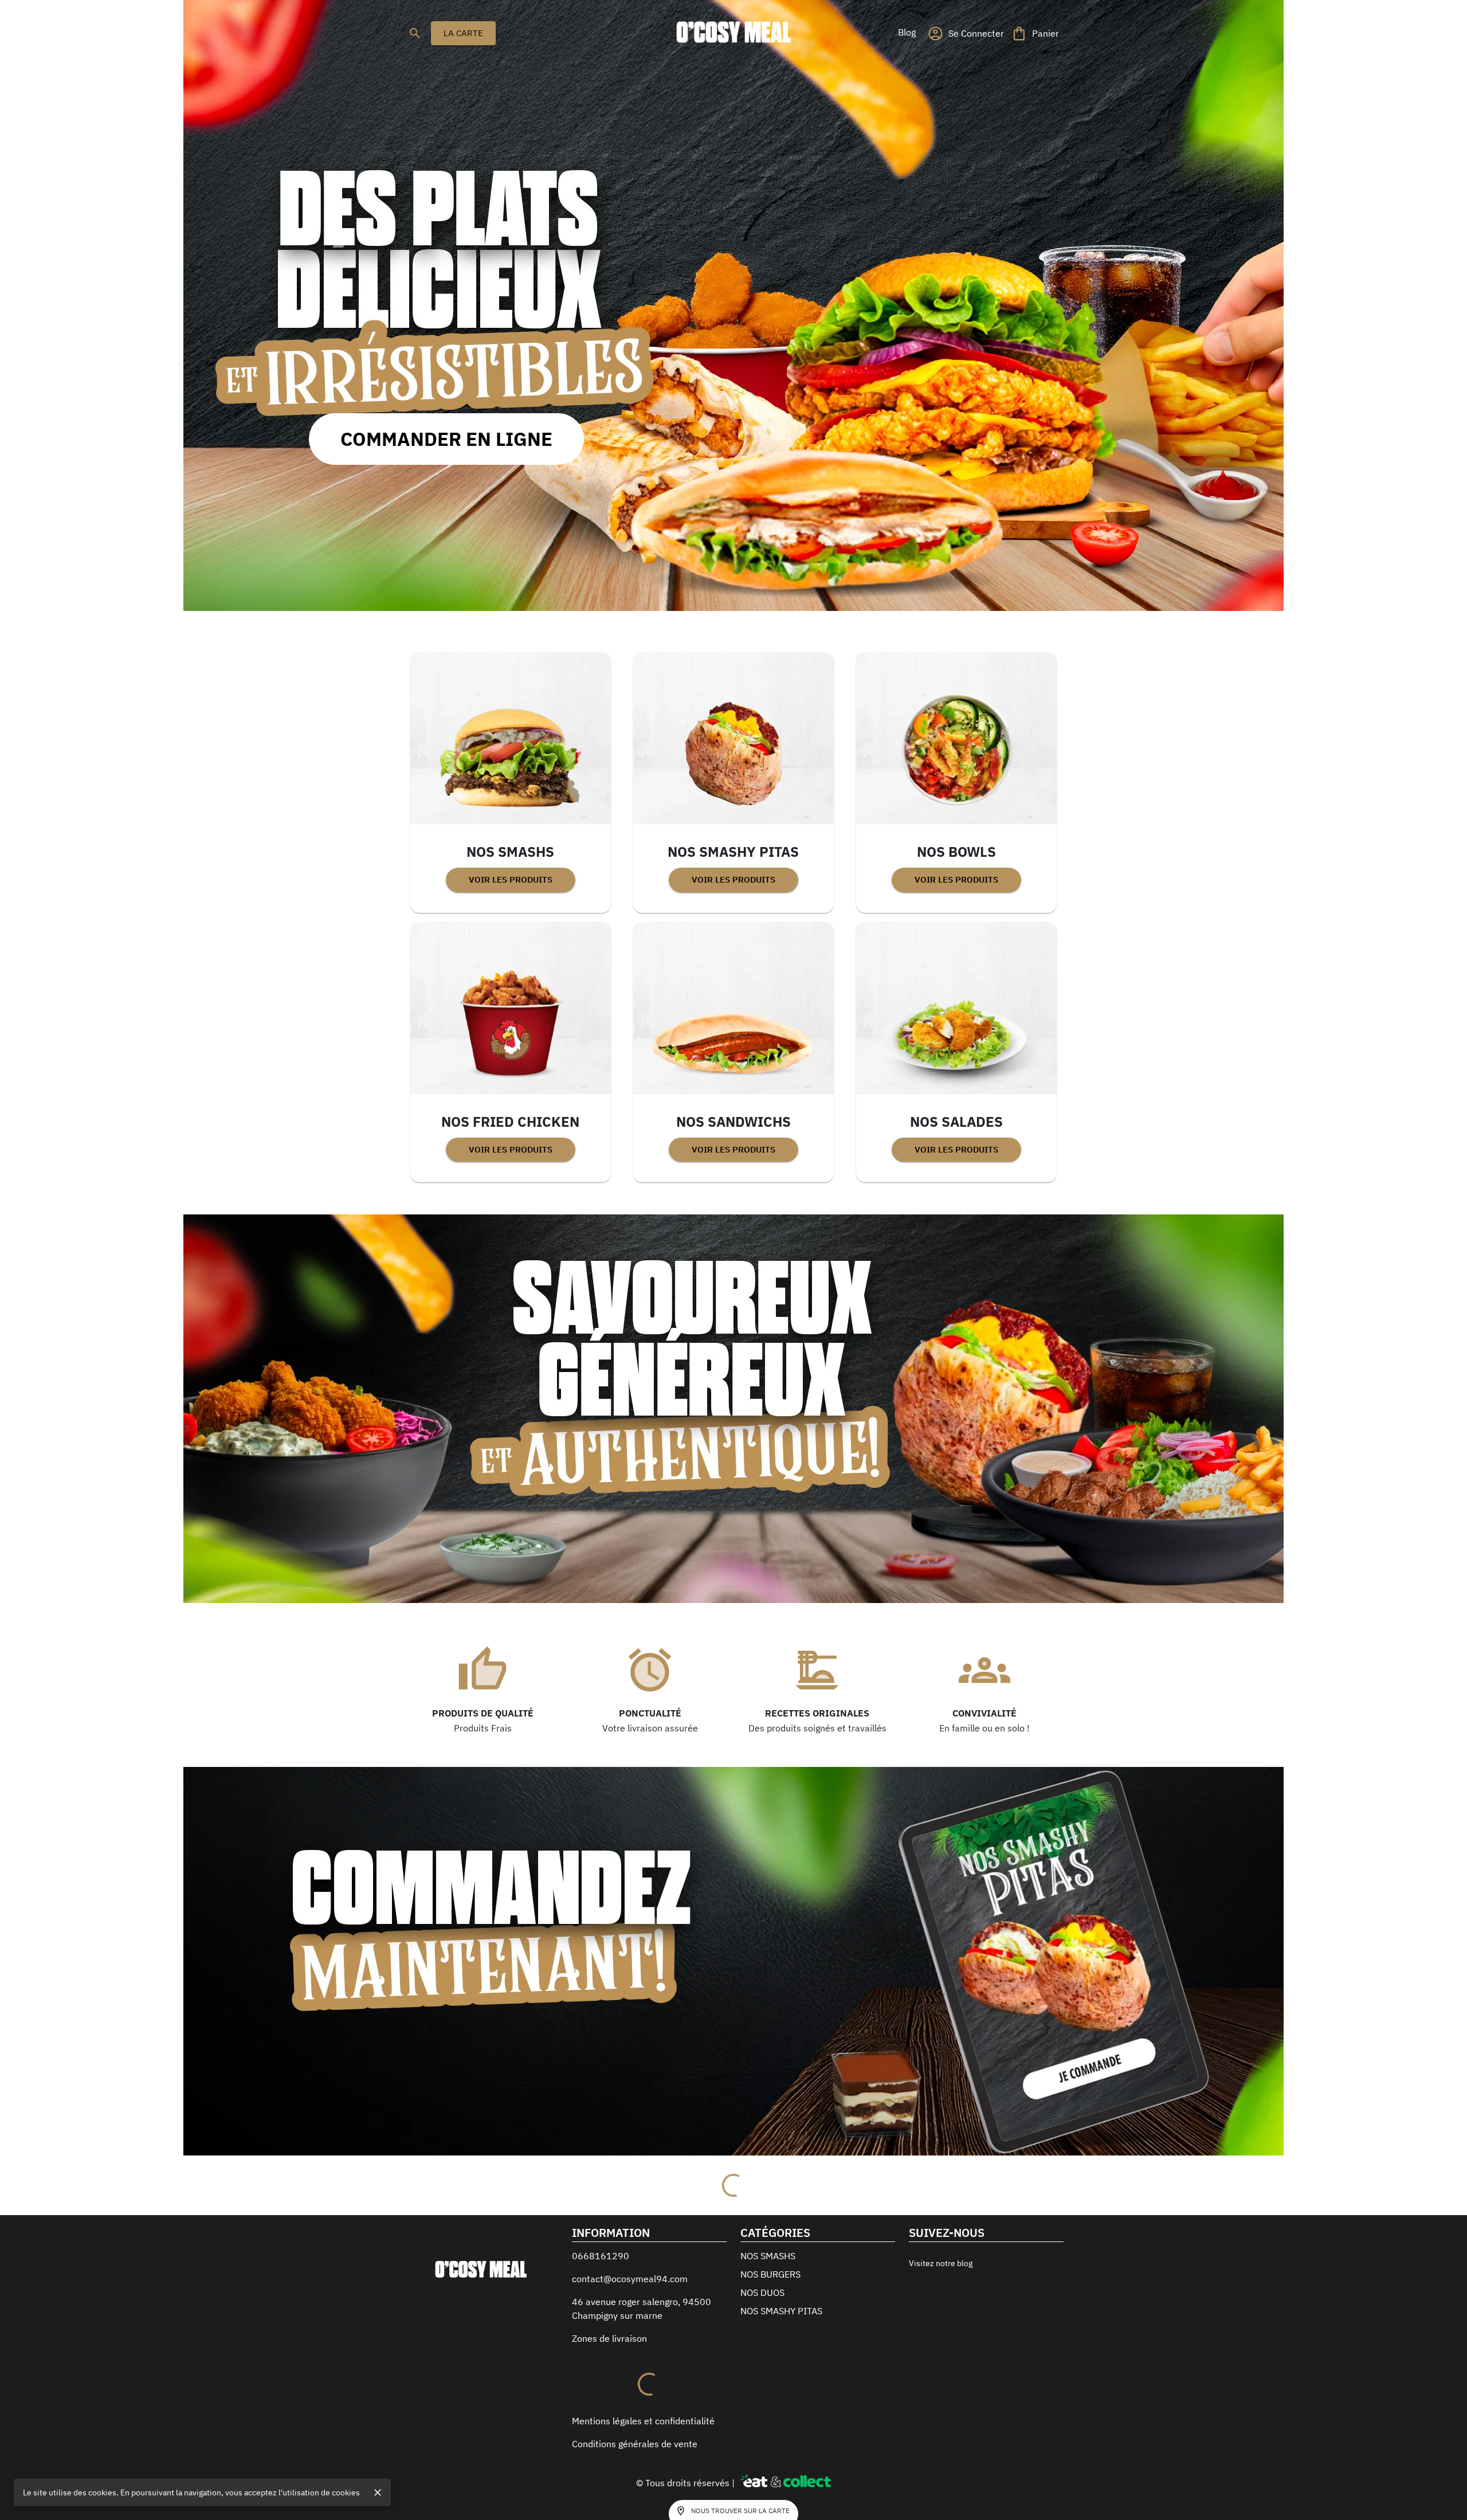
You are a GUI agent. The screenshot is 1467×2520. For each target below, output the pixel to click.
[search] (415, 33)
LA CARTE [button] (463, 33)
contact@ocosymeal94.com (630, 2346)
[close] (378, 2492)
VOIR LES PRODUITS (511, 879)
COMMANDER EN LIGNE (446, 439)
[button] (907, 32)
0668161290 (601, 2323)
